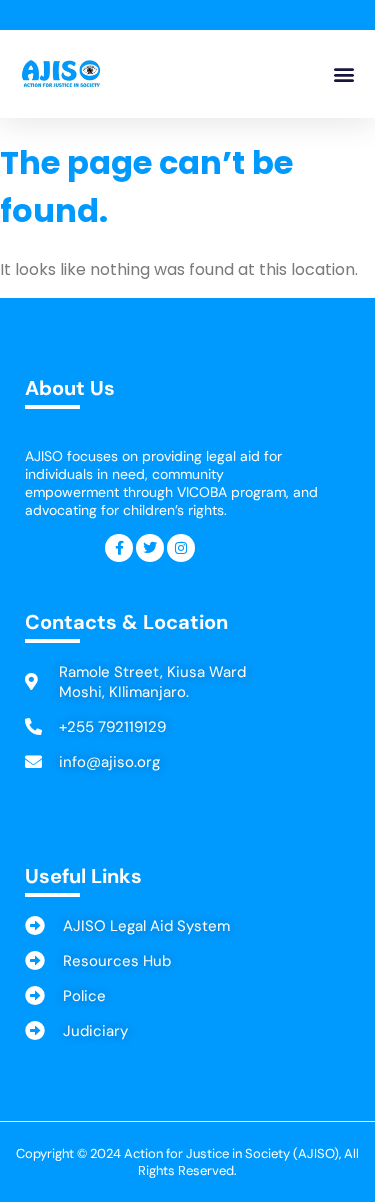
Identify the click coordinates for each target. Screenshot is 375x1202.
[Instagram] (181, 548)
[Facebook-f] (119, 548)
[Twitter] (150, 548)
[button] (343, 74)
